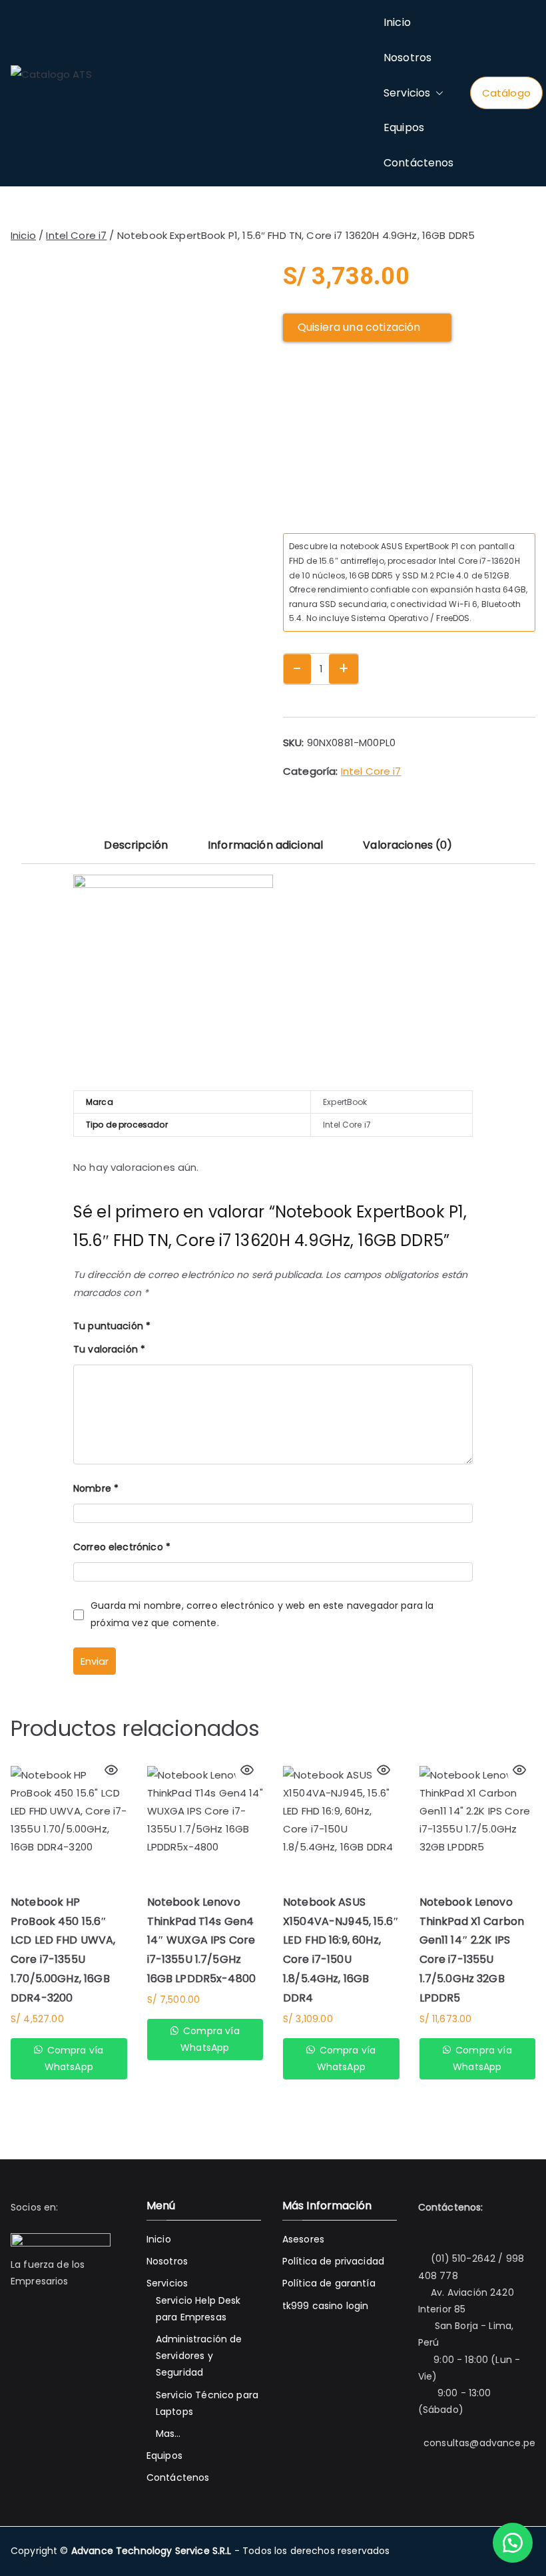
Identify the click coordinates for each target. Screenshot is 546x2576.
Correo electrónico (122, 1547)
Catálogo (506, 93)
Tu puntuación (112, 1326)
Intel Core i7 (76, 235)
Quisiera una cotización (359, 327)
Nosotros (408, 58)
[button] (437, 94)
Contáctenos (419, 163)
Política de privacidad (333, 2261)
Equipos (404, 127)
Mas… (168, 2434)
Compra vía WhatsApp (74, 2058)
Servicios (407, 93)
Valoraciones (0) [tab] (408, 845)
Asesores (303, 2239)
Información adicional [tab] (265, 845)
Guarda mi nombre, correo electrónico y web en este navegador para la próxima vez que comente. (262, 1614)
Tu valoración (109, 1349)
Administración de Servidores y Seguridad (199, 2356)
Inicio (397, 22)
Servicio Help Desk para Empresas (198, 2309)
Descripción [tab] (136, 845)
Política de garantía (329, 2283)
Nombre (96, 1488)
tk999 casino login (326, 2306)
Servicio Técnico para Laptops (207, 2403)
